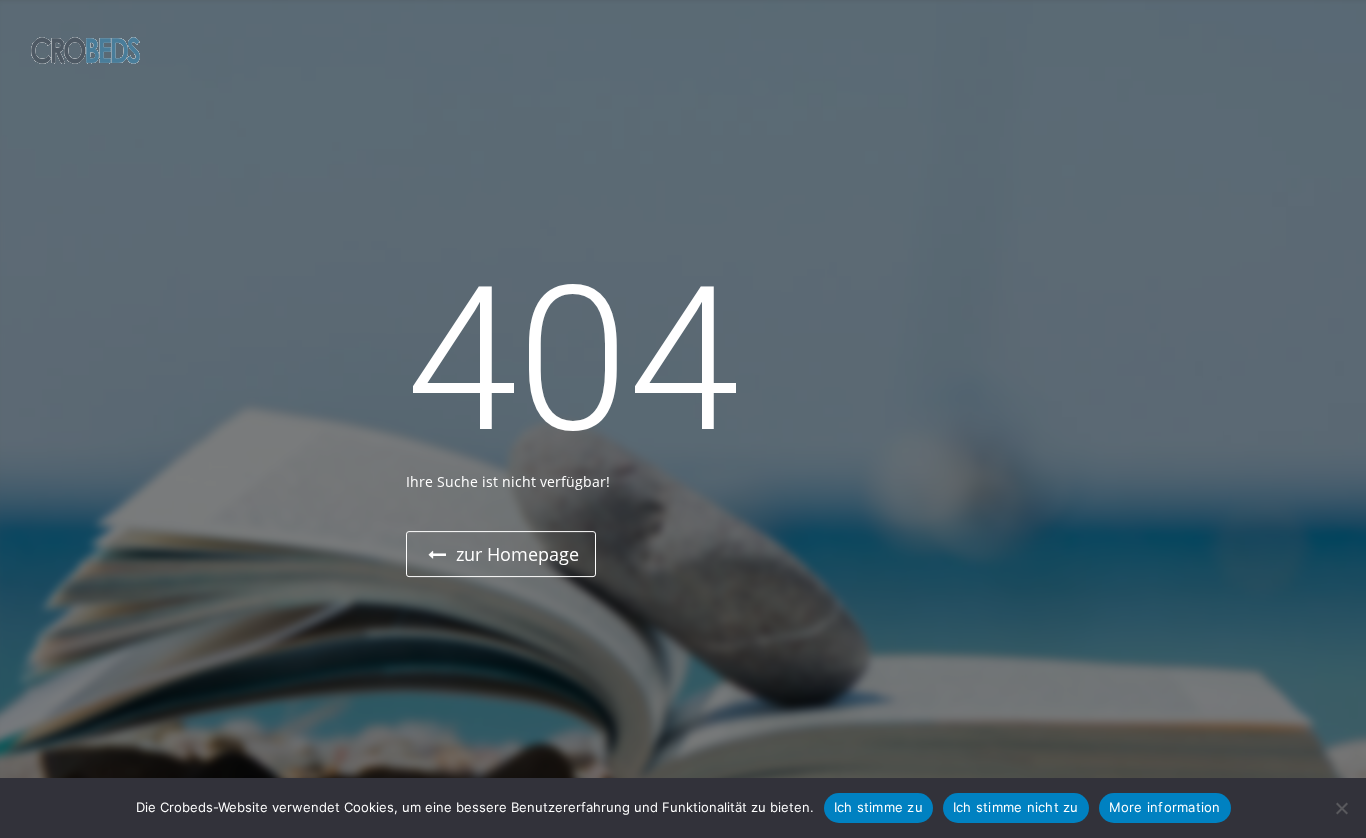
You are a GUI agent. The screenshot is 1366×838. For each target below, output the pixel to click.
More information (1165, 807)
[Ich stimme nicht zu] (1341, 808)
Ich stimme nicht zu (1016, 807)
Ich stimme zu (878, 807)
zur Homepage (515, 554)
